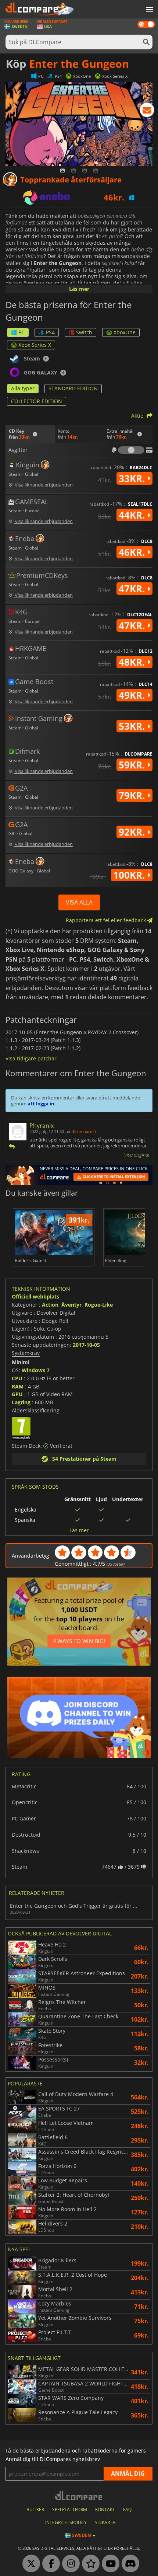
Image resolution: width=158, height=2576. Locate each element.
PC (21, 332)
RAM (18, 1386)
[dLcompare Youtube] (109, 2564)
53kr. (133, 726)
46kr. (133, 552)
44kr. (133, 515)
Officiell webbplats (35, 1296)
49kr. (133, 695)
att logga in (41, 1104)
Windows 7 (36, 1370)
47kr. (133, 589)
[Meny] (149, 10)
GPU (17, 1394)
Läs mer (79, 289)
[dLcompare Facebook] (49, 2564)
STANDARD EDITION (73, 388)
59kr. (133, 765)
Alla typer (23, 388)
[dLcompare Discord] (129, 2564)
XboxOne (125, 332)
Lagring (21, 1402)
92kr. (133, 832)
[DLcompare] (79, 2495)
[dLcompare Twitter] (29, 2564)
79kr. (133, 795)
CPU (17, 1378)
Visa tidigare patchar (31, 1058)
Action (50, 1305)
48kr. (133, 662)
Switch (84, 332)
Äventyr (71, 1305)
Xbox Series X (35, 345)
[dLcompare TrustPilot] (89, 2564)
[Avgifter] (131, 450)
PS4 (50, 332)
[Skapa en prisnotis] (147, 111)
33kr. (133, 478)
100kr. (130, 875)
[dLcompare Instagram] (69, 2564)
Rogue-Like (99, 1305)
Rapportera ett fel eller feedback (107, 920)
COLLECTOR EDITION (37, 401)
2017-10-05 (86, 1345)
